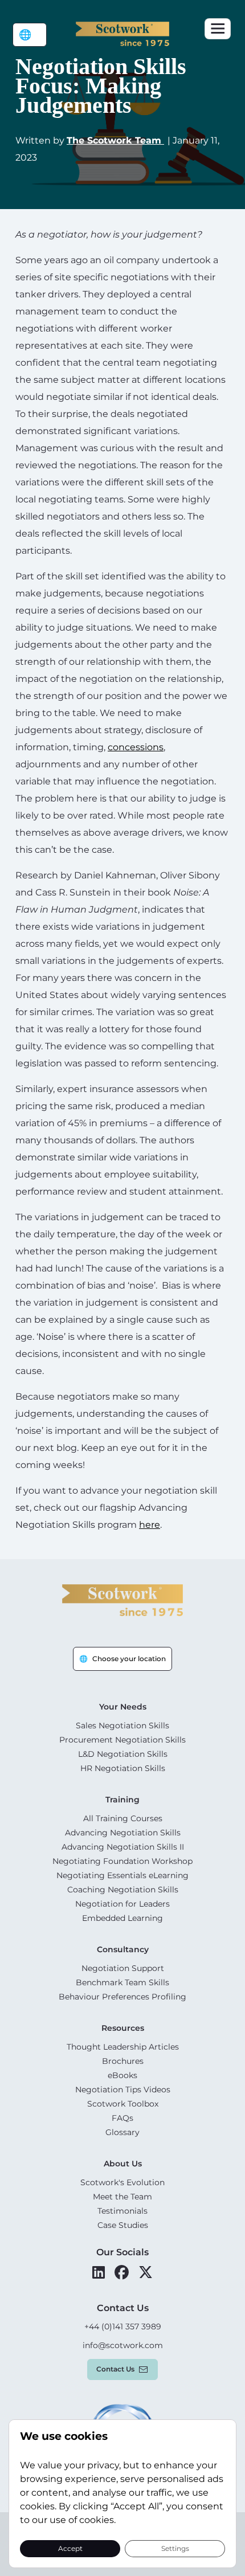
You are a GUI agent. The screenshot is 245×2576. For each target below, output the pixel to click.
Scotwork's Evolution (122, 2182)
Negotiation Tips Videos (123, 2090)
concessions (136, 747)
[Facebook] (122, 2272)
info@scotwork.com (123, 2345)
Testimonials (122, 2211)
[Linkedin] (99, 2272)
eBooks (122, 2075)
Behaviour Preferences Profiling (122, 1997)
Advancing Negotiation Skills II (123, 1847)
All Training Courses (123, 1818)
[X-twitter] (146, 2272)
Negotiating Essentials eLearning (122, 1875)
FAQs (122, 2118)
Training (122, 1800)
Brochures (123, 2061)
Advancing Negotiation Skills (123, 1833)
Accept (70, 2548)
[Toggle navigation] (218, 29)
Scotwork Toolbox (123, 2104)
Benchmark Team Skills (122, 1982)
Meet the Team (122, 2197)
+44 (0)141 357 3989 (123, 2326)
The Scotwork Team (115, 140)
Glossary (122, 2132)
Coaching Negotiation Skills (123, 1890)
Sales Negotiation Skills (122, 1725)
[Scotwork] (122, 1599)
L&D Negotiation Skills (123, 1754)
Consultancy (123, 1949)
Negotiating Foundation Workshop (122, 1861)
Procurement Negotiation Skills (122, 1740)
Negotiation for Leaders (122, 1904)
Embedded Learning (122, 1918)
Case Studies (123, 2225)
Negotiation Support (123, 1968)
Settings (175, 2548)
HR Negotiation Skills (123, 1768)
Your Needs (123, 1707)
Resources (123, 2028)
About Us (123, 2164)
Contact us (115, 2369)
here (150, 1525)
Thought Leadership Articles (123, 2047)
